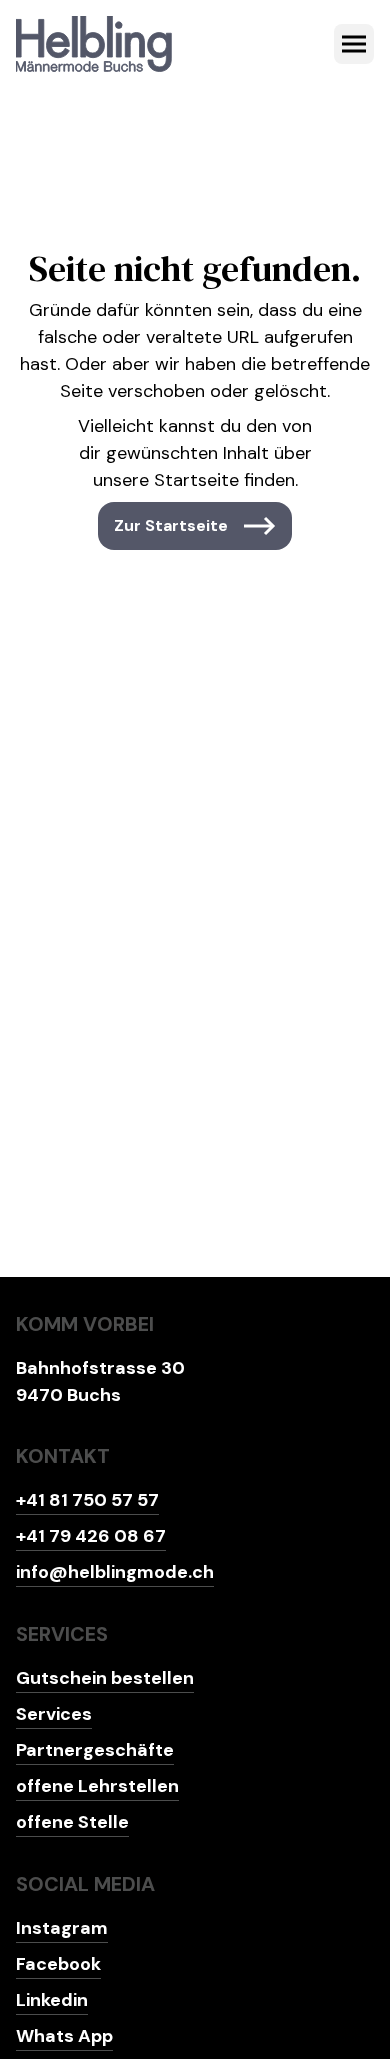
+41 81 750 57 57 (87, 1500)
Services (54, 1714)
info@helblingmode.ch (115, 1572)
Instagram (62, 1928)
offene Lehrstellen (97, 1786)
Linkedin (52, 2000)
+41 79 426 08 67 (91, 1536)
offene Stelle (72, 1822)
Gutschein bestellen (105, 1678)
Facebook (58, 1964)
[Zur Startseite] (94, 44)
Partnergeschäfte (95, 1750)
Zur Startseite (171, 525)
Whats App (64, 2036)
